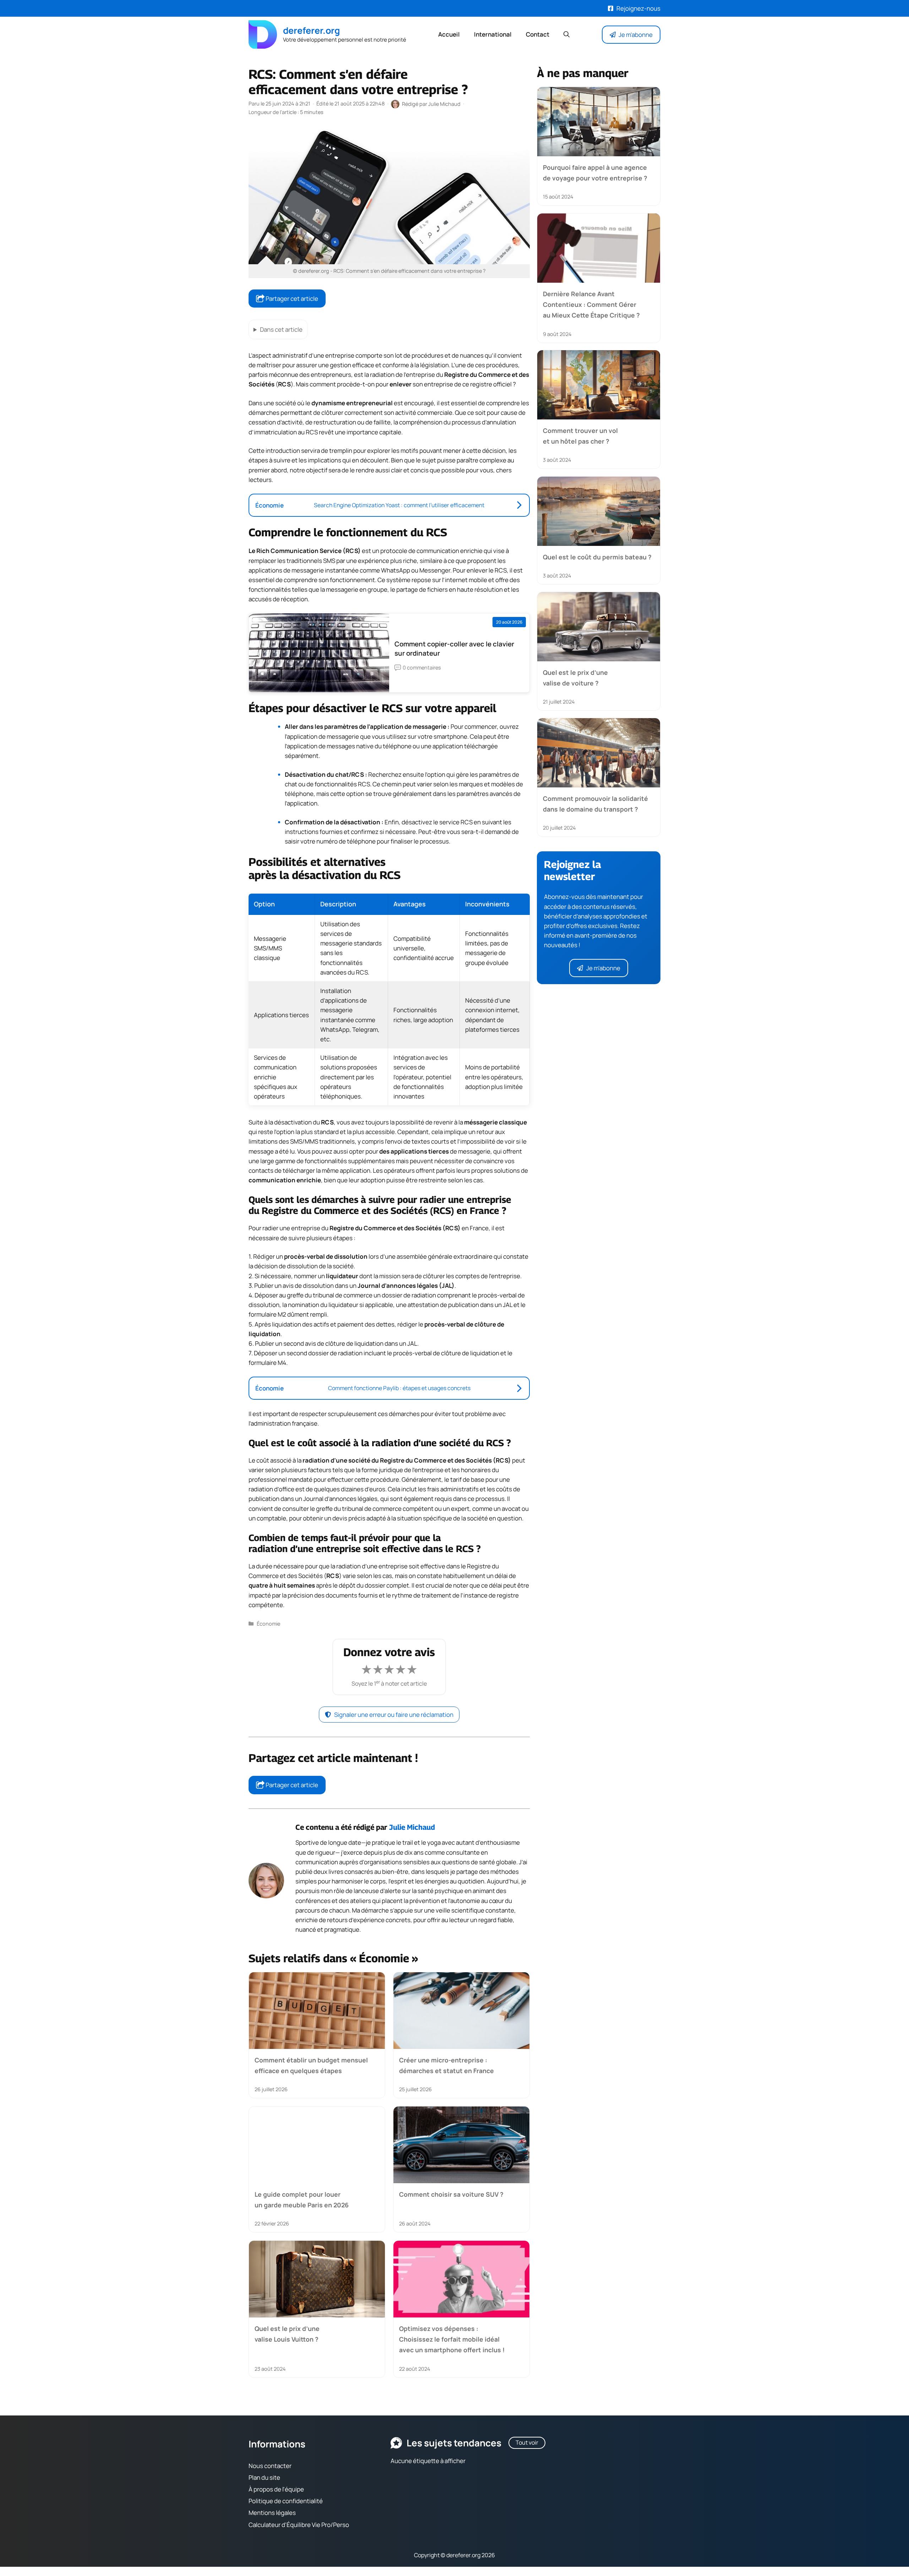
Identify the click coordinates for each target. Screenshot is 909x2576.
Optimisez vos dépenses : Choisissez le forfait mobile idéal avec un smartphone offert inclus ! (452, 2339)
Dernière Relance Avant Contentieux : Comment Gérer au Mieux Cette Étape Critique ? (591, 304)
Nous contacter (270, 2466)
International (493, 34)
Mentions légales (272, 2513)
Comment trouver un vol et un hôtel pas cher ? (580, 436)
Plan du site (264, 2477)
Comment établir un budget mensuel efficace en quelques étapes (311, 2065)
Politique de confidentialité (286, 2501)
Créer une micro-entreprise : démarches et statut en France (447, 2065)
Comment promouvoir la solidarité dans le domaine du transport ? (595, 804)
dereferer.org (311, 30)
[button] (567, 34)
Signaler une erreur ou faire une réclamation (394, 1715)
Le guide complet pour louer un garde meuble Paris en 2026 (302, 2200)
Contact (538, 34)
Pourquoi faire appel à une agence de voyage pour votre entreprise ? (595, 173)
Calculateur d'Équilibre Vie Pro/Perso (299, 2525)
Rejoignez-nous (638, 8)
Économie (268, 1624)
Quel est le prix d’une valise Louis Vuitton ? (287, 2333)
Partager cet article (291, 299)
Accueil (449, 34)
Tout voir (527, 2442)
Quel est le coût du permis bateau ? (597, 557)
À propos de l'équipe (276, 2489)
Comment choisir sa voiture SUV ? (451, 2194)
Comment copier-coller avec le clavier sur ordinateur (454, 649)
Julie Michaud (412, 1827)
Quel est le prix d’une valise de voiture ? (575, 678)
